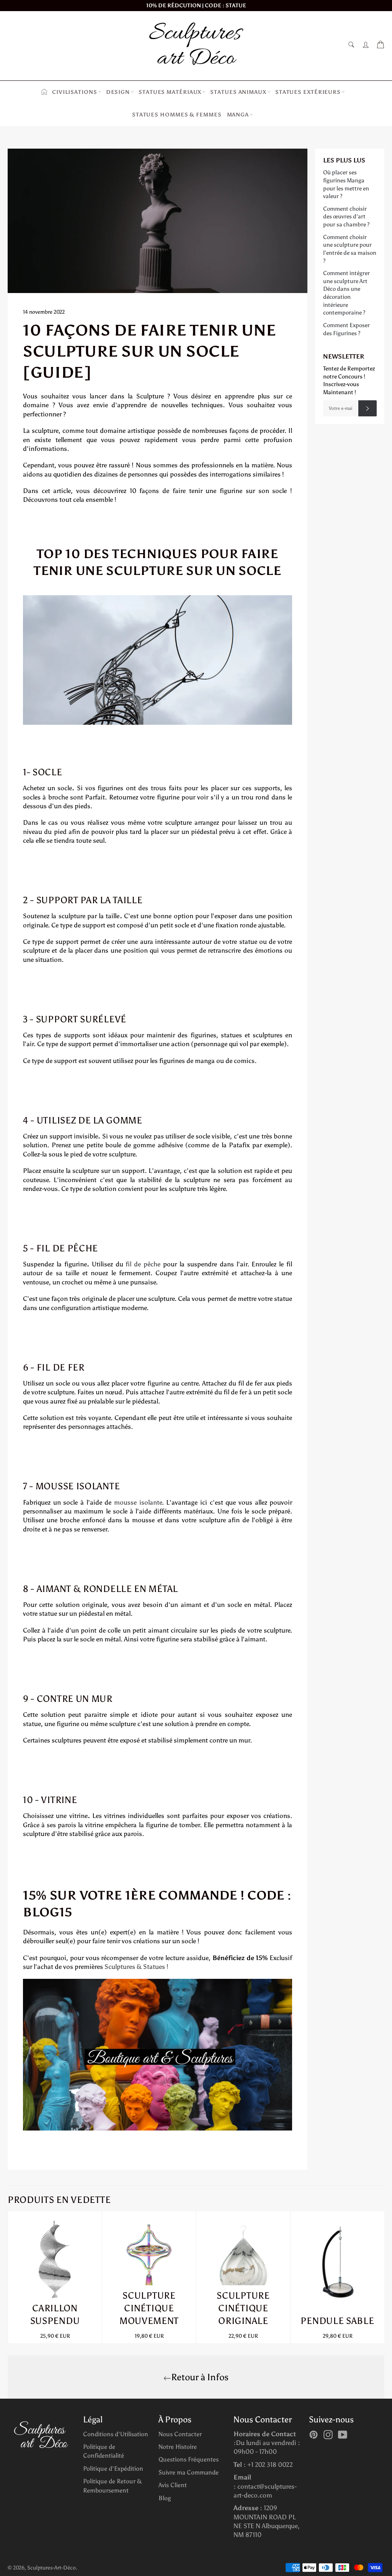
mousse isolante (138, 1502)
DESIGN (118, 92)
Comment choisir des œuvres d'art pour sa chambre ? (346, 217)
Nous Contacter (180, 2434)
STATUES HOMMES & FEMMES (177, 115)
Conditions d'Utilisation (116, 2434)
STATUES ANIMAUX (238, 92)
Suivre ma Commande (189, 2472)
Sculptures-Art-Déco (51, 2568)
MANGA (238, 115)
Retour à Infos (200, 2377)
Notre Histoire (178, 2447)
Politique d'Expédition (113, 2469)
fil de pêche (143, 1264)
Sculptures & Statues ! (136, 1967)
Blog (165, 2498)
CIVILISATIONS (75, 92)
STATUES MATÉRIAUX (170, 92)
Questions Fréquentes (189, 2459)
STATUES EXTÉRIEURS (308, 92)
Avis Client (173, 2485)
